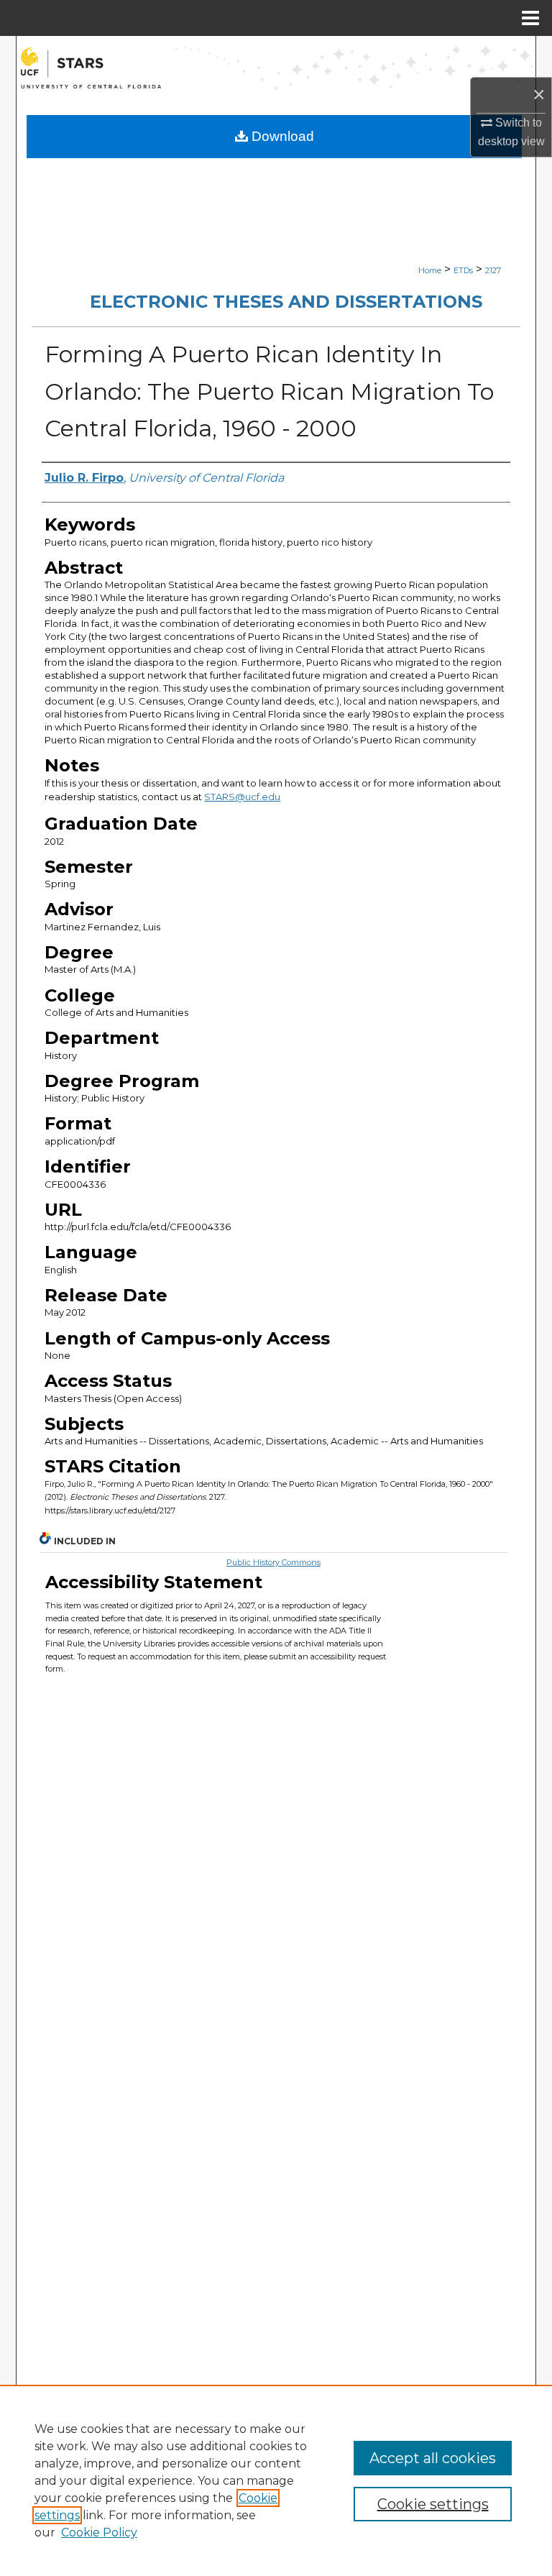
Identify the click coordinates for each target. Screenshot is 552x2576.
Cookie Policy (99, 2533)
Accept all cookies (433, 2458)
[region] (276, 2480)
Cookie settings (433, 2504)
